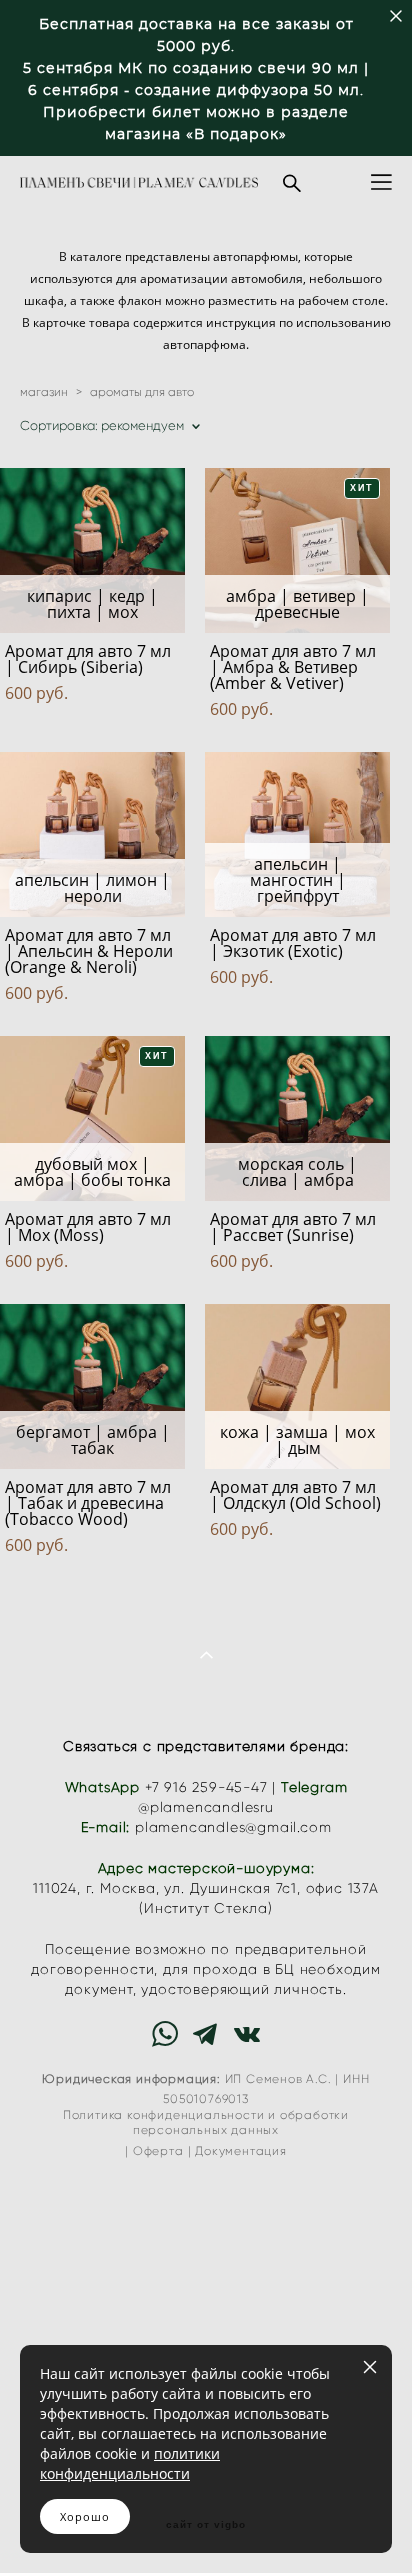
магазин (44, 391)
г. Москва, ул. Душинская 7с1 (191, 1888)
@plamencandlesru (206, 1807)
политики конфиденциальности (130, 2463)
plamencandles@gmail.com (233, 1827)
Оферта (158, 2151)
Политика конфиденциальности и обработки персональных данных (206, 2122)
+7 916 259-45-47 (206, 1787)
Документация (241, 2151)
